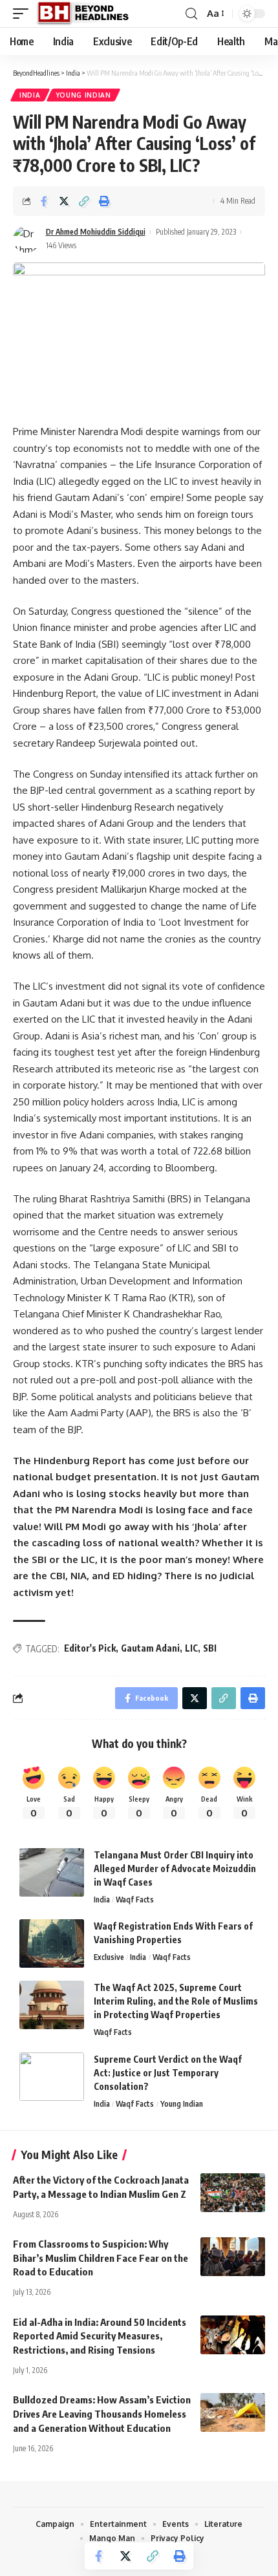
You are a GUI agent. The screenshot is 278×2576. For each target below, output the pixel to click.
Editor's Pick (90, 1648)
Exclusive (109, 1957)
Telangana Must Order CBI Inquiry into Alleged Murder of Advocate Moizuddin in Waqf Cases (175, 1868)
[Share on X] (64, 201)
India (30, 95)
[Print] (104, 201)
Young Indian (83, 95)
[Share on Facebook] (44, 201)
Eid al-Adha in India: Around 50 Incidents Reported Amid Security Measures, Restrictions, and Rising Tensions (100, 2336)
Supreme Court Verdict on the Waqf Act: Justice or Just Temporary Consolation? (168, 2073)
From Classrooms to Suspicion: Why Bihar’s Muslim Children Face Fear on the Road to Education (101, 2258)
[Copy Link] (84, 201)
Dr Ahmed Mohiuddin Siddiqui (96, 232)
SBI (210, 1648)
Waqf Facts (135, 1900)
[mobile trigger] (24, 14)
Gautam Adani (150, 1648)
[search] (191, 14)
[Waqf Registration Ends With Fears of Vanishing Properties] (52, 1943)
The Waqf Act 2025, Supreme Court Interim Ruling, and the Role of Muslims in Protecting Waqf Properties (176, 2001)
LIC (191, 1648)
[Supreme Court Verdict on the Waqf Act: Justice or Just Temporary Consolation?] (52, 2077)
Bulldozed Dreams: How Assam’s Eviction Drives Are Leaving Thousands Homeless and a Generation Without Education (102, 2414)
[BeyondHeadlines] (88, 14)
